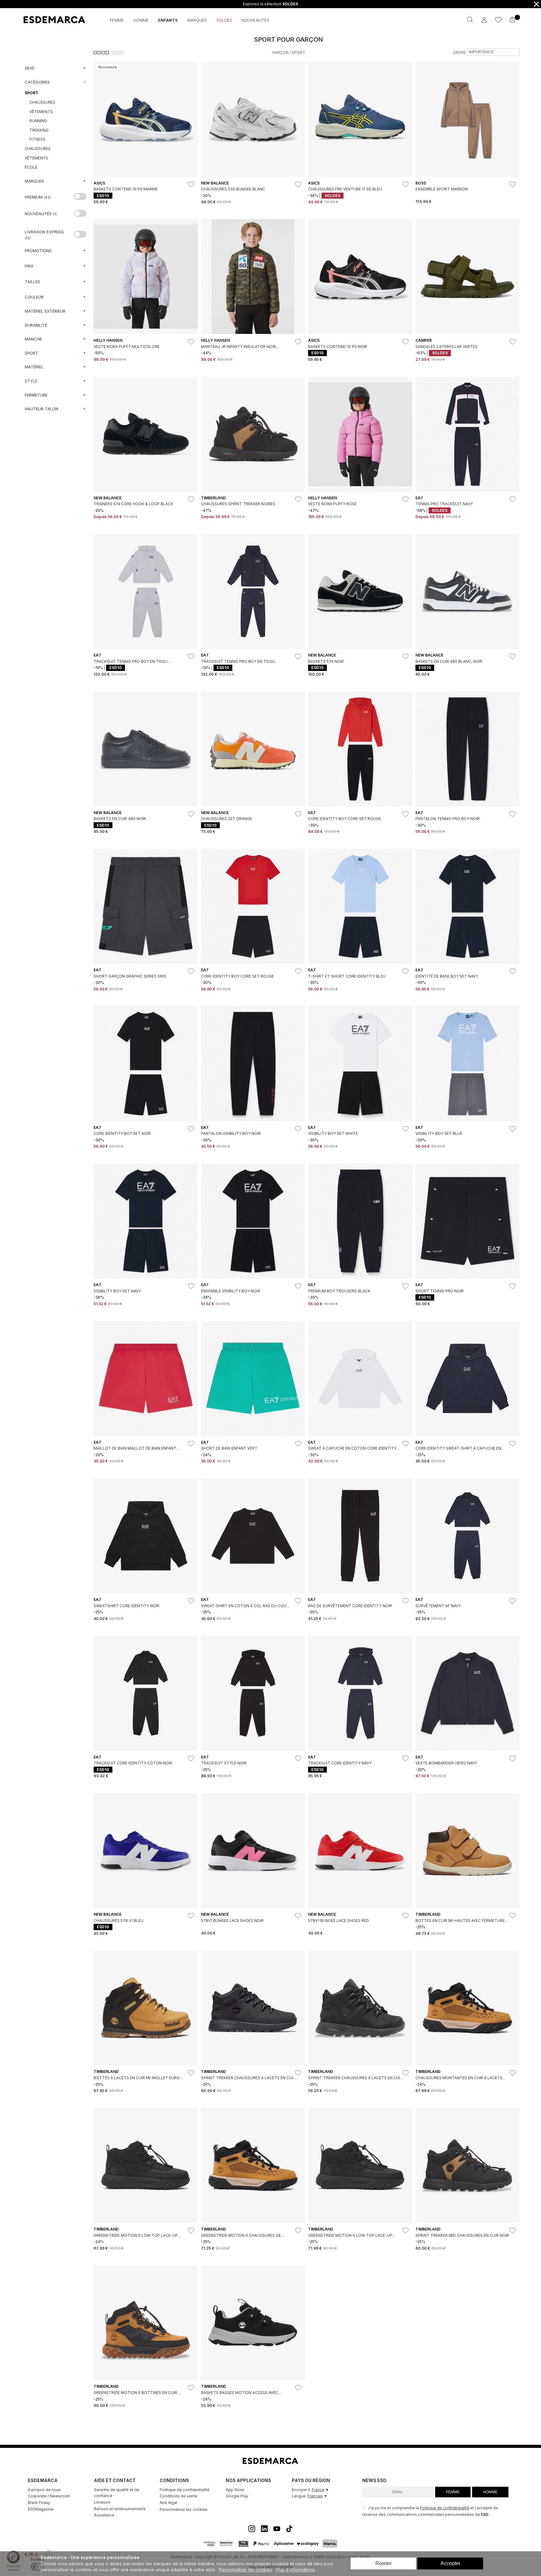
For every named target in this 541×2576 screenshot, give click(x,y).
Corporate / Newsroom (49, 2496)
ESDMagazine (41, 2509)
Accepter (450, 2563)
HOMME (490, 2492)
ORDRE (459, 52)
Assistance (104, 2515)
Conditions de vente (178, 2496)
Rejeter (384, 2563)
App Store (235, 2490)
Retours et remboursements (120, 2509)
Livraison (102, 2502)
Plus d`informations (295, 2570)
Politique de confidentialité (185, 2490)
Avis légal (168, 2503)
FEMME (453, 2492)
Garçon (280, 52)
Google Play (237, 2496)
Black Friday (39, 2503)
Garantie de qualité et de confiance (117, 2493)
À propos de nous (44, 2490)
